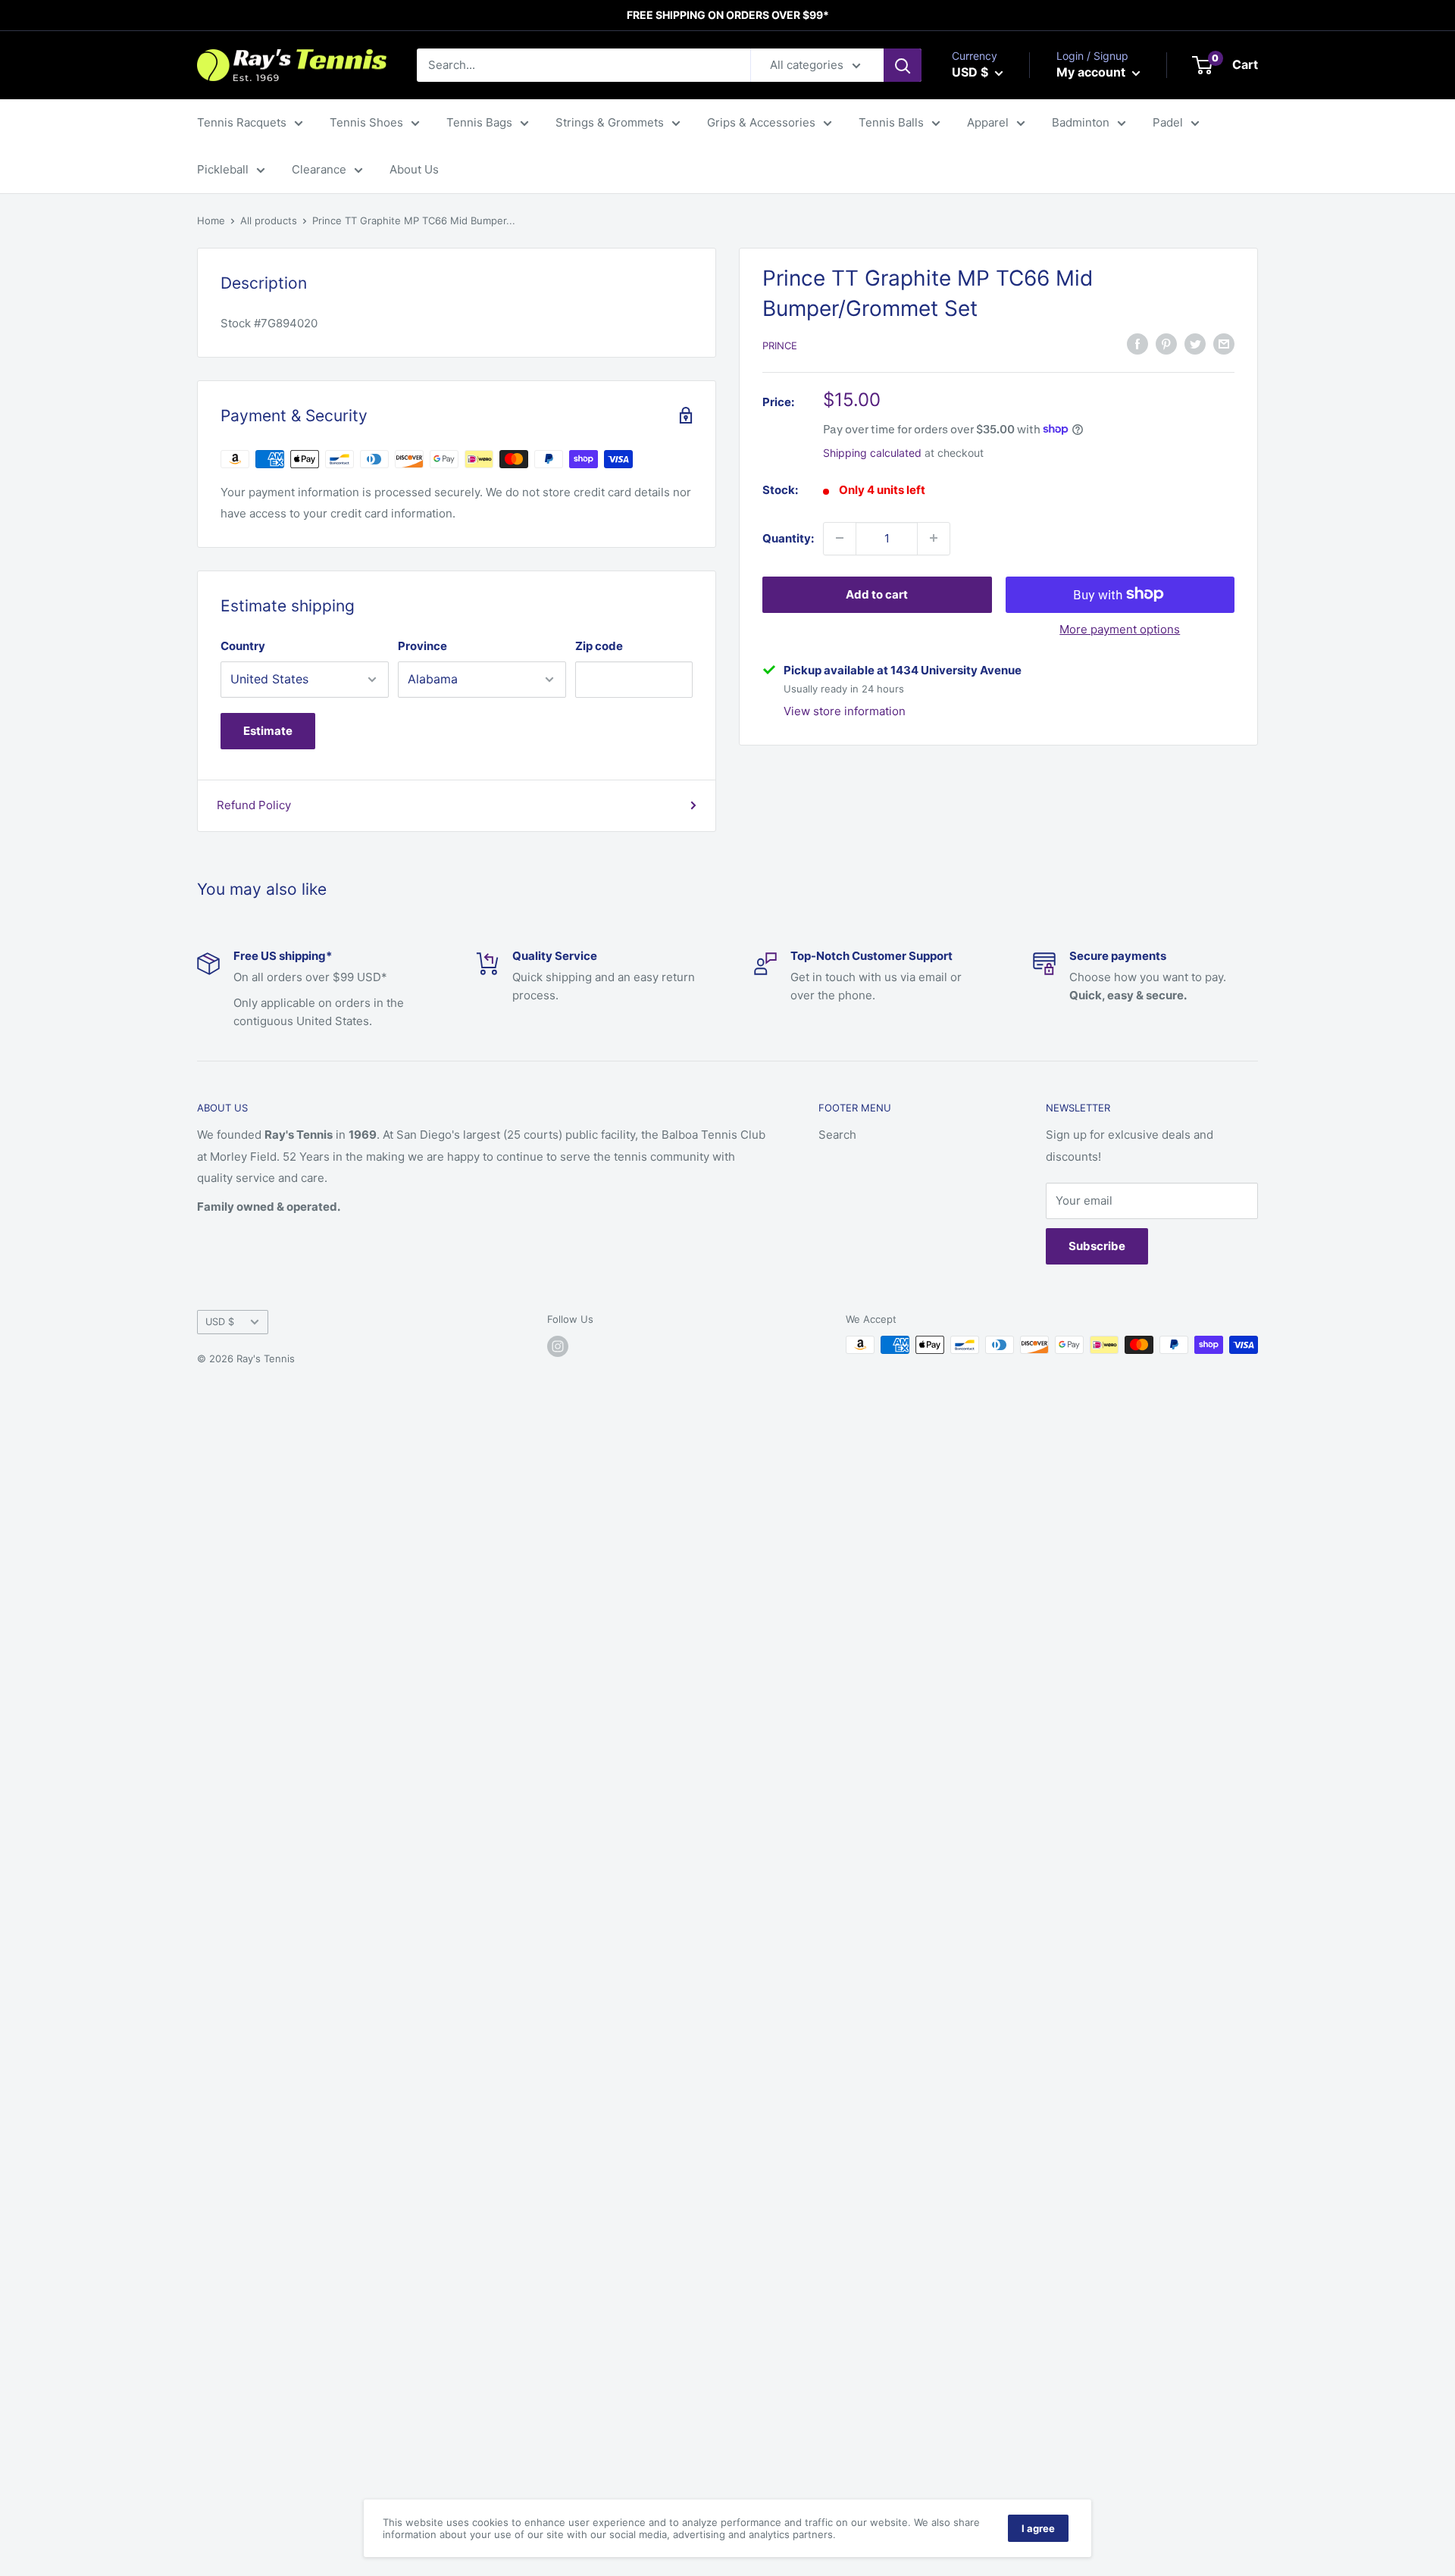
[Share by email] (1224, 344)
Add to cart (877, 594)
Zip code (599, 646)
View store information (845, 711)
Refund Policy (254, 805)
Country (243, 646)
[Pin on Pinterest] (1166, 344)
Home (211, 220)
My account (1092, 72)
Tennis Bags (479, 122)
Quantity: (788, 538)
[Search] (903, 65)
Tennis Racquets (242, 122)
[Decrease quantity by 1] (840, 538)
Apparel (988, 122)
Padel (1168, 122)
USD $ (220, 1322)
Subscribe (1097, 1246)
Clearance (319, 169)
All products (269, 220)
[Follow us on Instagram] (558, 1346)
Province (422, 646)
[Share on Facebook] (1137, 344)
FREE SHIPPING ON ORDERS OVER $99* (728, 15)
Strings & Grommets (610, 122)
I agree (1038, 2528)
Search (837, 1135)
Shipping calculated (872, 452)
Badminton (1081, 122)
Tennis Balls (891, 122)
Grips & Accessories (761, 122)
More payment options (1120, 628)
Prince (780, 345)
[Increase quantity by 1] (934, 538)
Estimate (268, 731)
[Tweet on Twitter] (1195, 344)
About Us (414, 169)
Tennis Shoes (366, 122)
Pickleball (223, 169)
